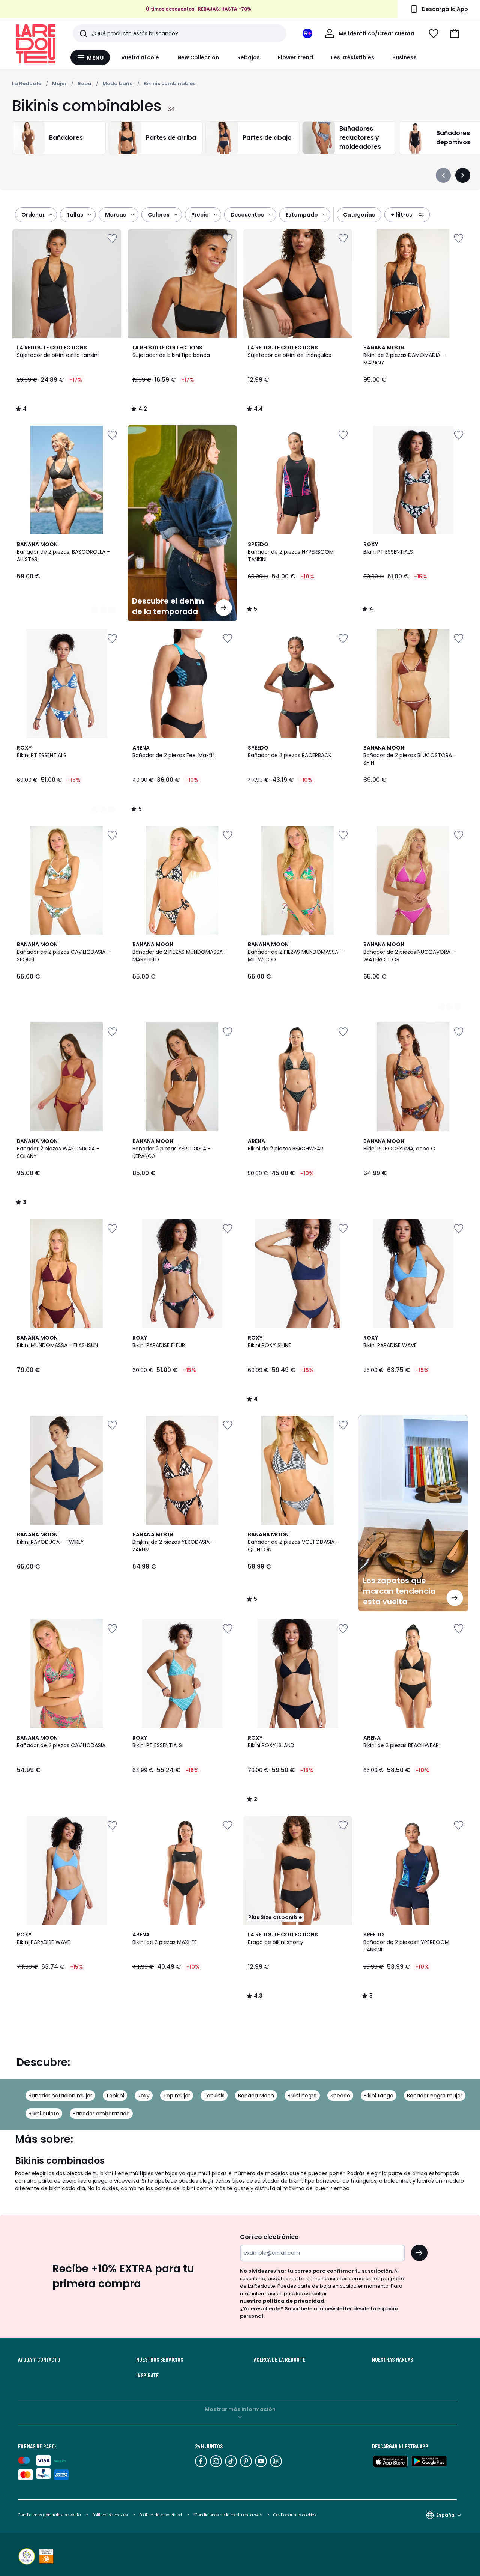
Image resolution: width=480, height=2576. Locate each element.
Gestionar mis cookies (295, 2515)
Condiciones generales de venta (50, 2515)
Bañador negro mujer (435, 2096)
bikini (55, 2188)
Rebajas (249, 57)
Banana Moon (256, 2096)
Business (404, 57)
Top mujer (177, 2096)
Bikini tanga (379, 2096)
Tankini (115, 2096)
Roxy (144, 2096)
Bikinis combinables (169, 84)
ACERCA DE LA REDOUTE (280, 2359)
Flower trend (295, 57)
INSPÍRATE (147, 2375)
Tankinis (214, 2096)
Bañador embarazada (101, 2114)
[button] (454, 33)
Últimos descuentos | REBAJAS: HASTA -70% (199, 9)
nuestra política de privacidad (282, 2301)
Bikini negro (302, 2096)
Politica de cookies (110, 2515)
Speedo (340, 2096)
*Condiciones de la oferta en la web (228, 2515)
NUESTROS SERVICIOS (160, 2359)
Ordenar (33, 215)
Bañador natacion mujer (60, 2096)
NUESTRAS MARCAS (392, 2359)
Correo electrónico (269, 2237)
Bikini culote (44, 2114)
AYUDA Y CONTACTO (39, 2359)
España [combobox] (445, 2515)
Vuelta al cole (140, 57)
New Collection (198, 57)
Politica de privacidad (161, 2515)
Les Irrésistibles (353, 57)
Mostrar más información (240, 2409)
